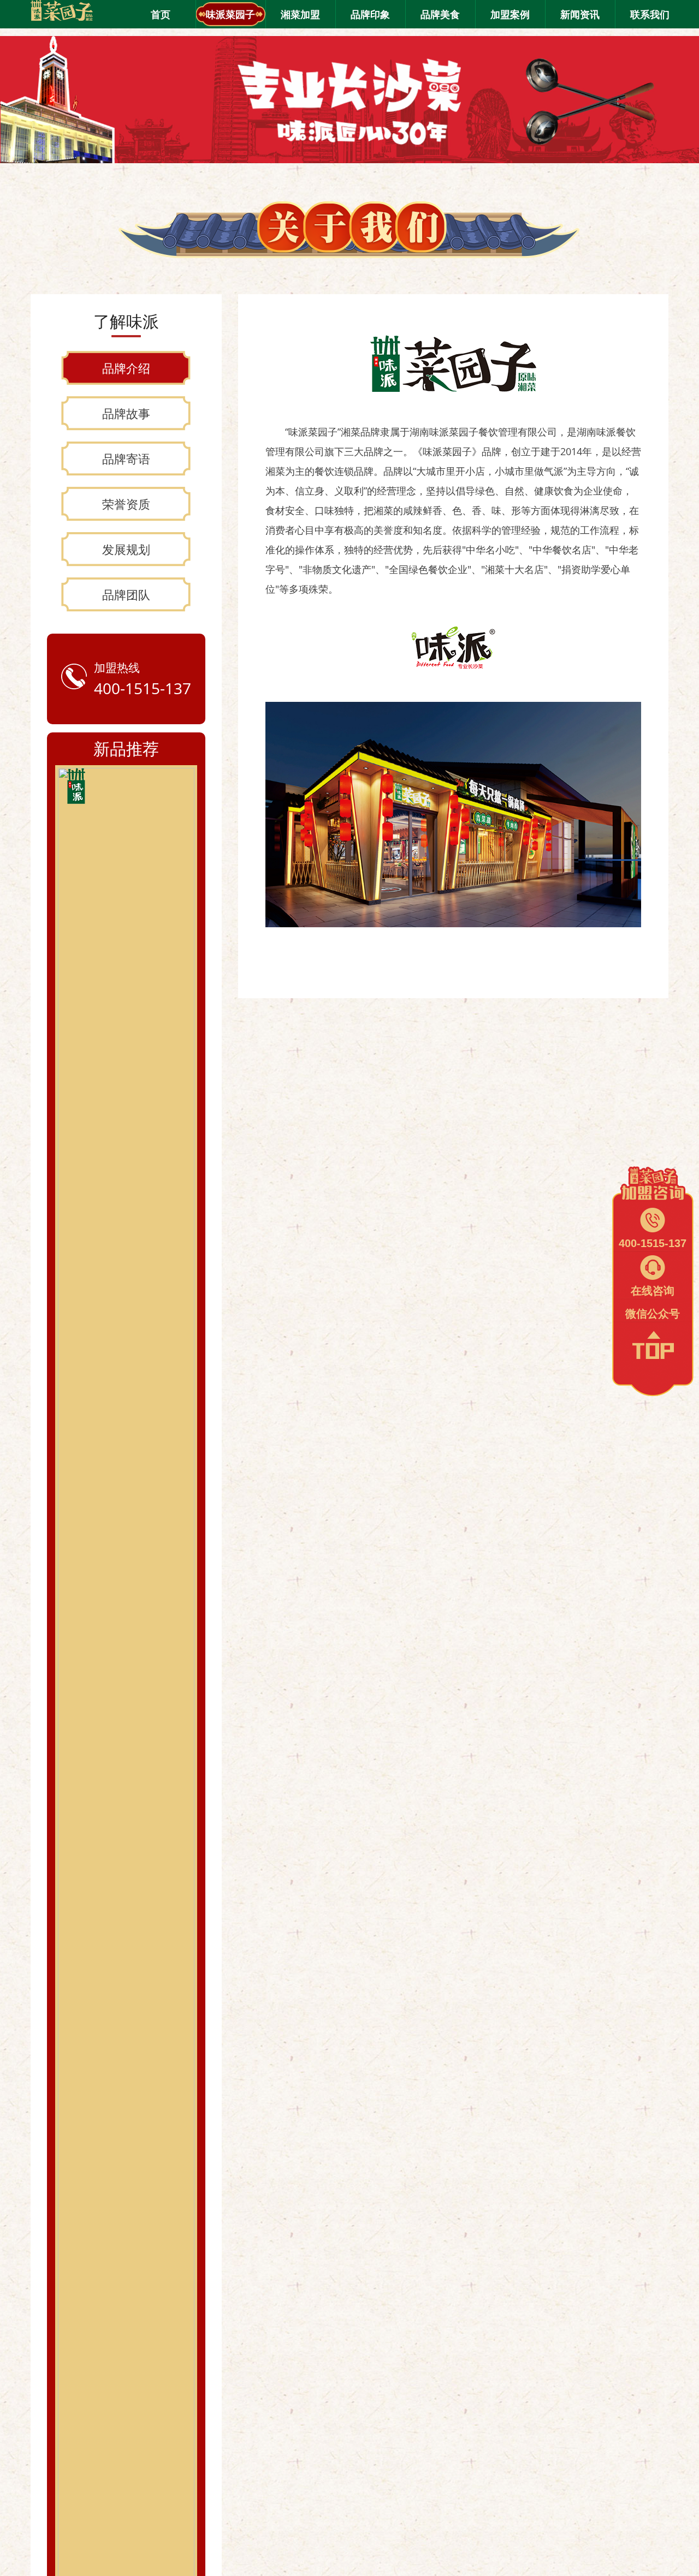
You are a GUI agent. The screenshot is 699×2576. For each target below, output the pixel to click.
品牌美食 (440, 14)
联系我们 (650, 14)
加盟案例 (510, 14)
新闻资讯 (580, 14)
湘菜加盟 (300, 14)
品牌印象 (370, 14)
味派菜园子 (230, 14)
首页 (161, 14)
